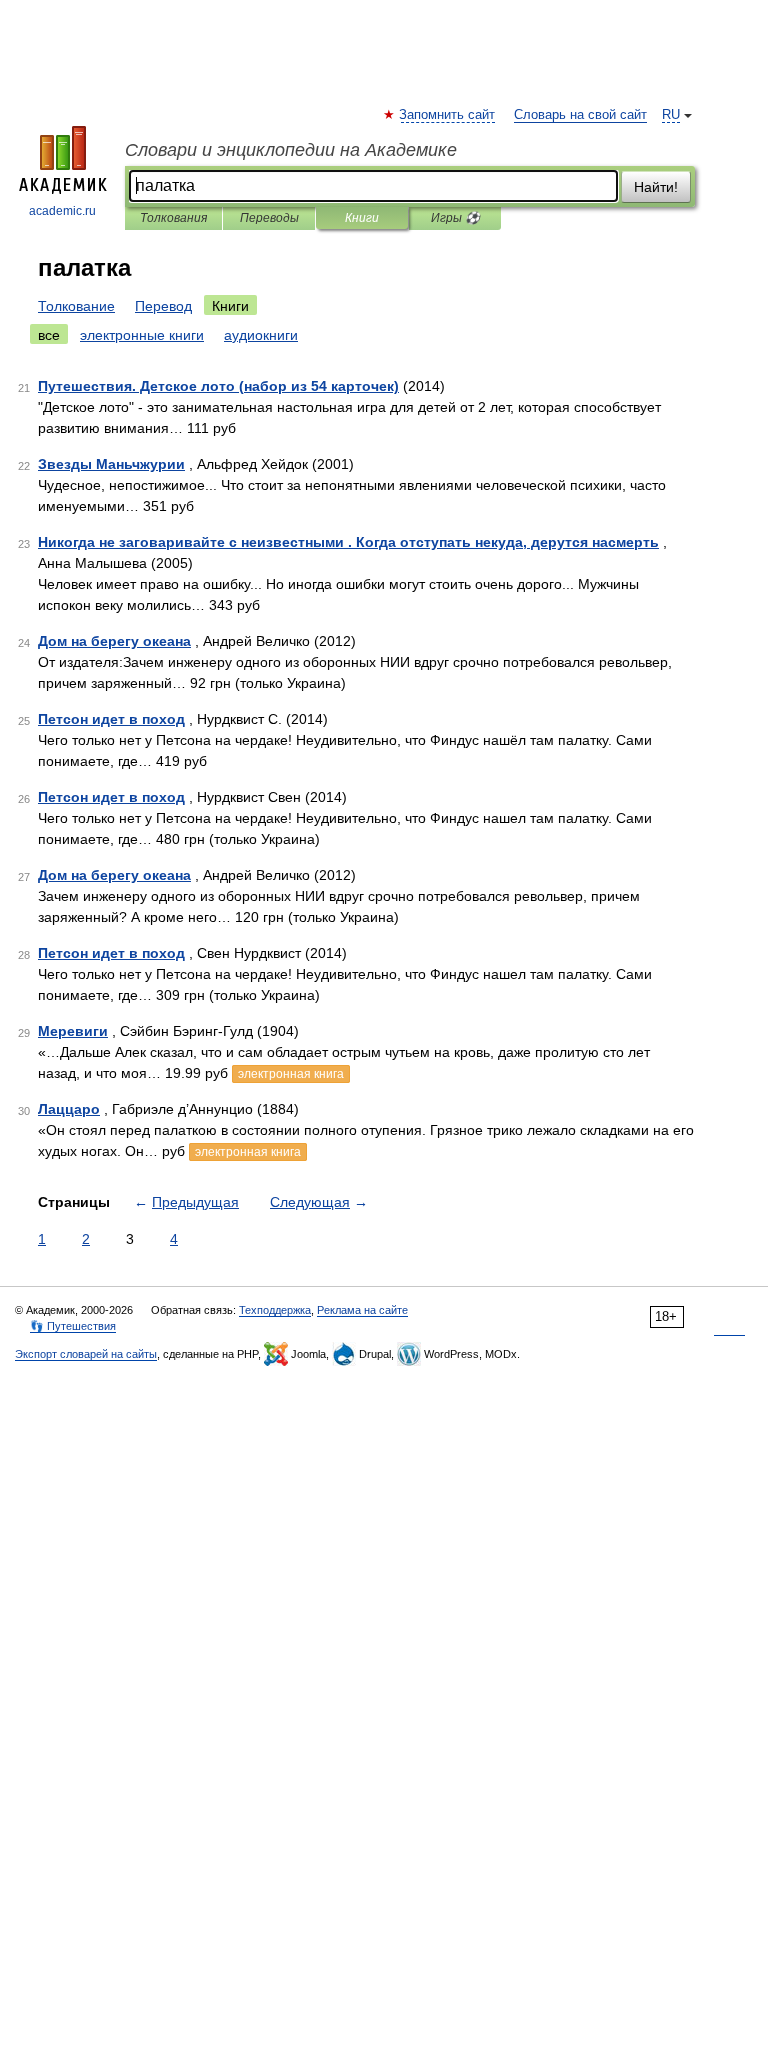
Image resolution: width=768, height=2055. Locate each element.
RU (671, 115)
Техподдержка (275, 1310)
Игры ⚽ (455, 218)
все (49, 335)
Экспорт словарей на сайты (86, 1354)
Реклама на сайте (362, 1310)
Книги (362, 218)
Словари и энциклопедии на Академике (291, 150)
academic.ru (62, 211)
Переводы (269, 218)
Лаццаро (69, 1109)
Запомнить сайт (448, 115)
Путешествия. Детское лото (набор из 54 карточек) (218, 386)
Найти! (656, 187)
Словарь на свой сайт (580, 115)
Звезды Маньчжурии (111, 464)
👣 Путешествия (73, 1326)
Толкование (76, 306)
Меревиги (73, 1031)
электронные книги (142, 335)
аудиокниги (261, 335)
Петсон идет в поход (111, 719)
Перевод (163, 306)
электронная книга (291, 1074)
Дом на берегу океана (114, 641)
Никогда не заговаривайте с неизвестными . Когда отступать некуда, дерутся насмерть (348, 542)
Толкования (173, 218)
